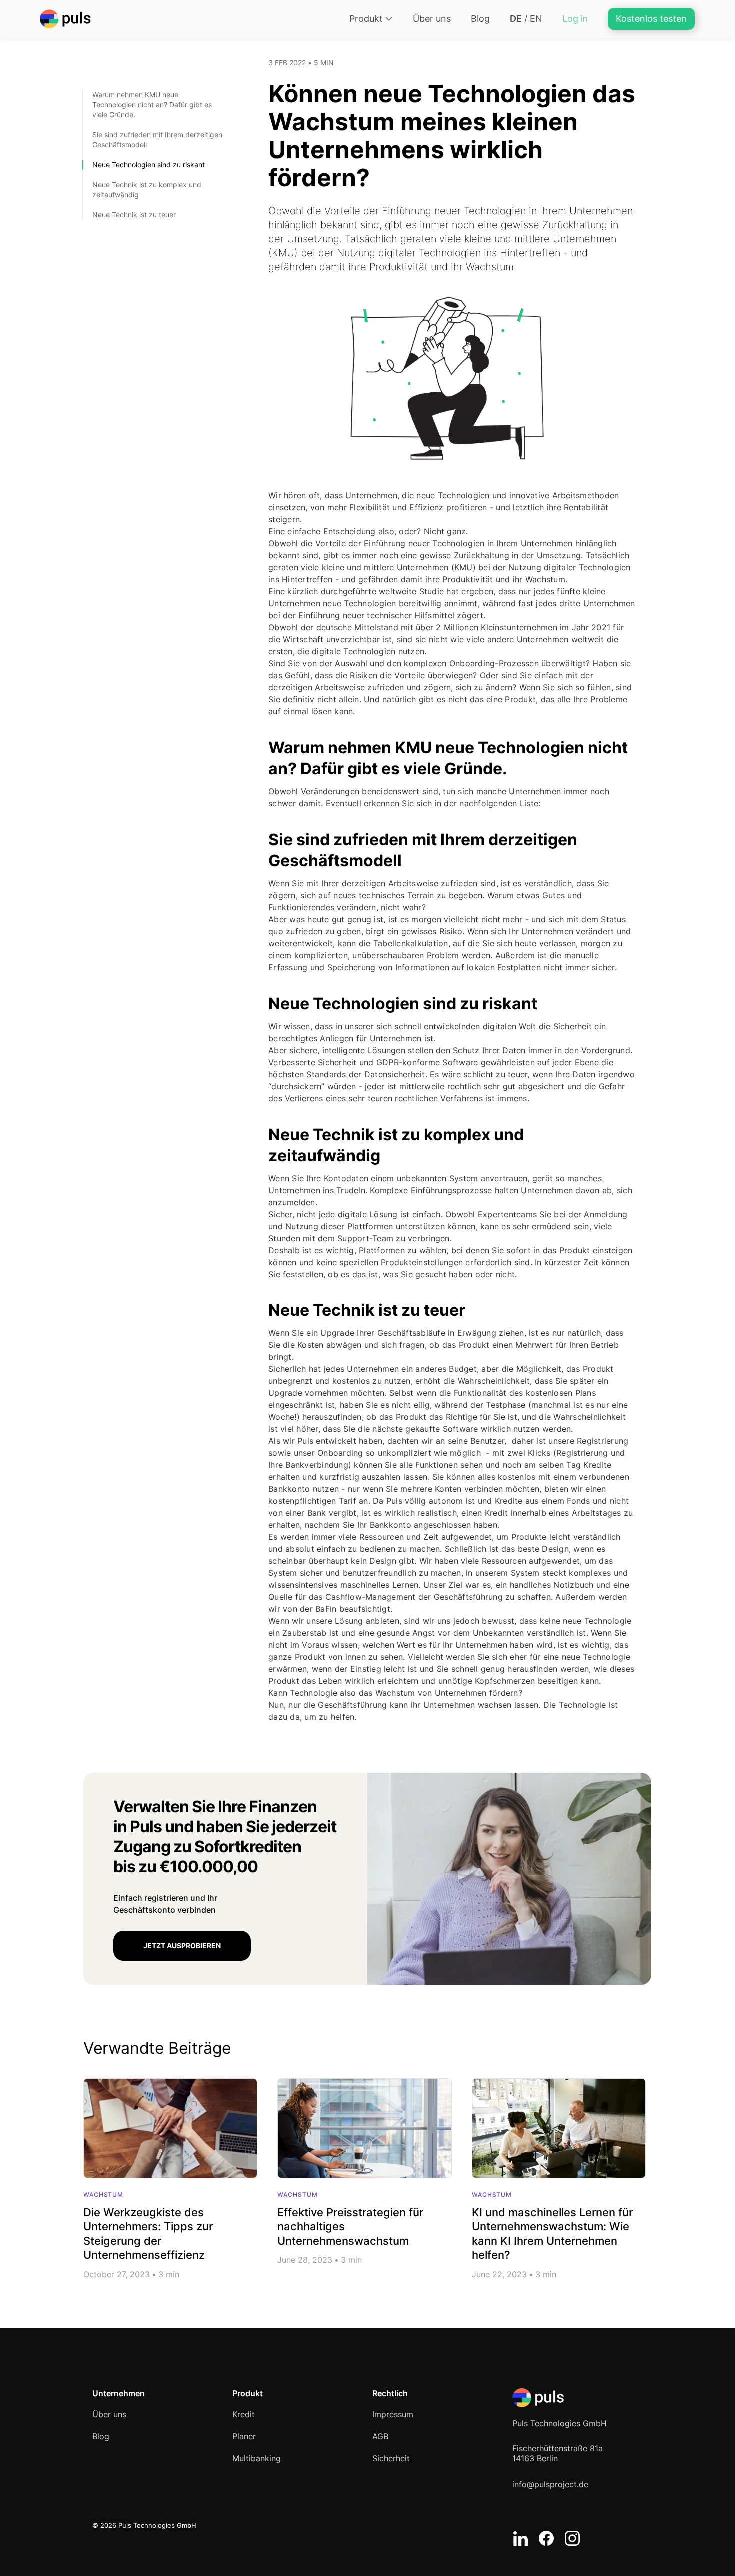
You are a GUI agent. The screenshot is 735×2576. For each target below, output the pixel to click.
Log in (575, 19)
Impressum (393, 2414)
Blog (480, 19)
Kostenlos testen (651, 19)
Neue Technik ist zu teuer (134, 215)
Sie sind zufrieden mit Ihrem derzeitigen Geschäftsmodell (157, 140)
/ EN (526, 19)
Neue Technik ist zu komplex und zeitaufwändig (147, 190)
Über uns (432, 19)
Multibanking (257, 2458)
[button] (371, 19)
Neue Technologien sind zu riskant (149, 165)
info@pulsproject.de (550, 2484)
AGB (380, 2436)
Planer (244, 2436)
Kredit (244, 2414)
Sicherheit (391, 2458)
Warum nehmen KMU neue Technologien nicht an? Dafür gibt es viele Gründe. (152, 105)
